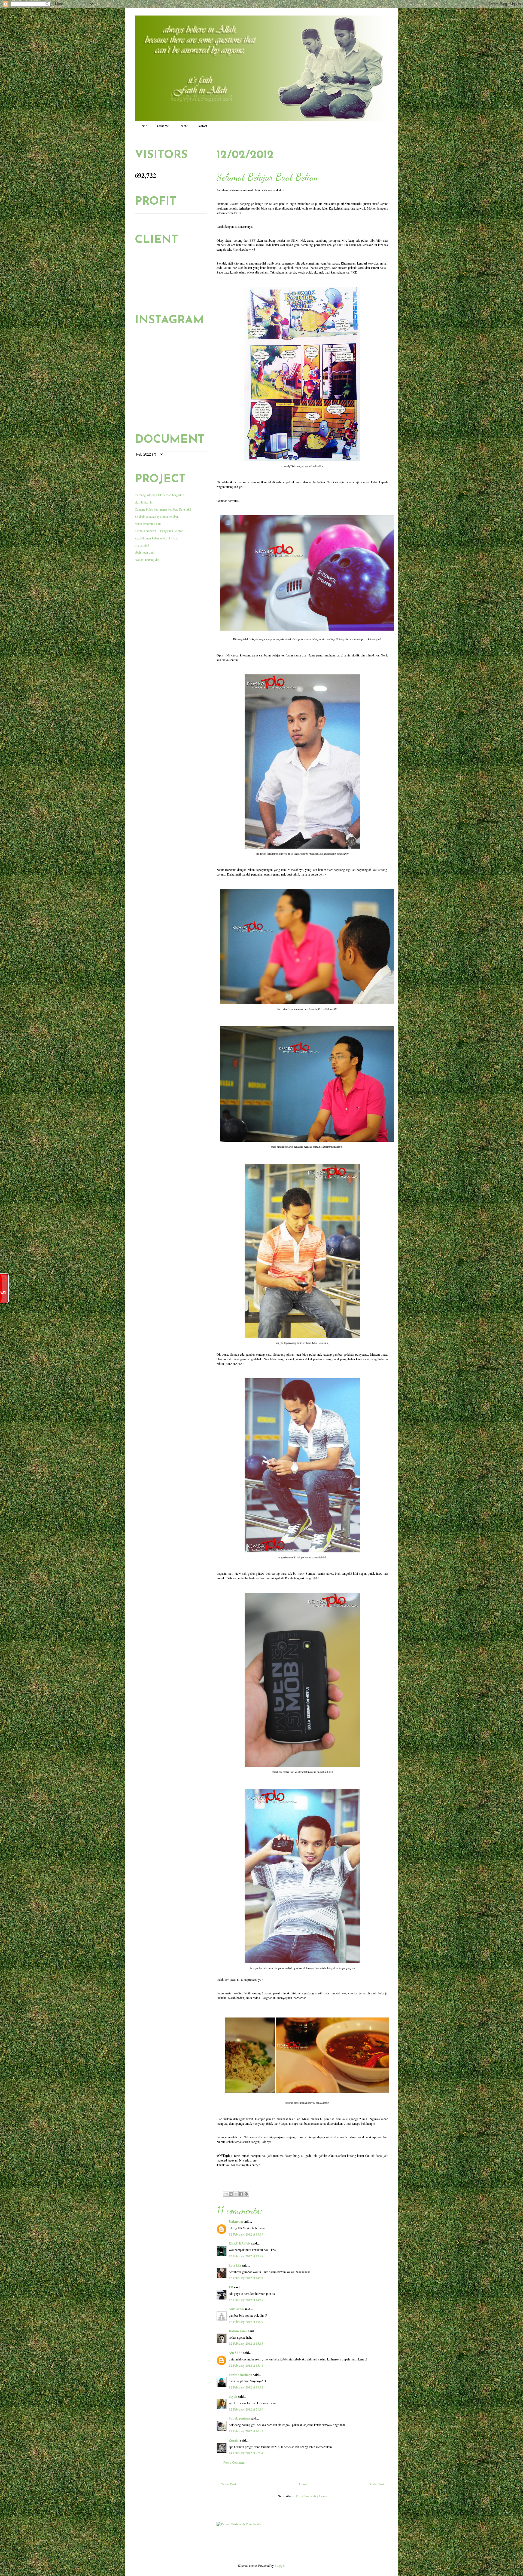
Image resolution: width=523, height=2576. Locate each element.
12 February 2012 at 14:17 (246, 2300)
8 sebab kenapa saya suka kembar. (157, 516)
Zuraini (234, 2440)
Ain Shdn (236, 2353)
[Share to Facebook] (241, 2194)
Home (143, 126)
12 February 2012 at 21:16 (246, 2409)
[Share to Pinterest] (246, 2194)
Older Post (377, 2484)
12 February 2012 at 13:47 (246, 2256)
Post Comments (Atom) (311, 2496)
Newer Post (228, 2484)
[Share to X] (236, 2194)
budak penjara (239, 2418)
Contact (203, 126)
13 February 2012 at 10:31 (246, 2431)
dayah (233, 2397)
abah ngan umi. (145, 552)
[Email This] (226, 2194)
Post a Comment (234, 2462)
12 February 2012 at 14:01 (246, 2278)
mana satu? (142, 545)
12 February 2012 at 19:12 (246, 2387)
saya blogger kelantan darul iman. (156, 538)
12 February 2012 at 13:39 (246, 2234)
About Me (163, 126)
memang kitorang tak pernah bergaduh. (160, 495)
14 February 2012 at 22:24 (246, 2453)
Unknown (236, 2222)
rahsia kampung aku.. (149, 524)
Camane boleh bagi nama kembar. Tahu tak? (163, 509)
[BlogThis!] (231, 2194)
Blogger (280, 2565)
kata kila (235, 2265)
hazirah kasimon (241, 2375)
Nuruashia (236, 2309)
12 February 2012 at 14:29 (246, 2322)
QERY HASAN (240, 2243)
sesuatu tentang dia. (147, 560)
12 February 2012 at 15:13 (246, 2343)
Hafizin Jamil (238, 2331)
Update (183, 126)
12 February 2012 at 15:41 (246, 2365)
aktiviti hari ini (144, 502)
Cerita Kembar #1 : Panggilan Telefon (159, 531)
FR (231, 2287)
